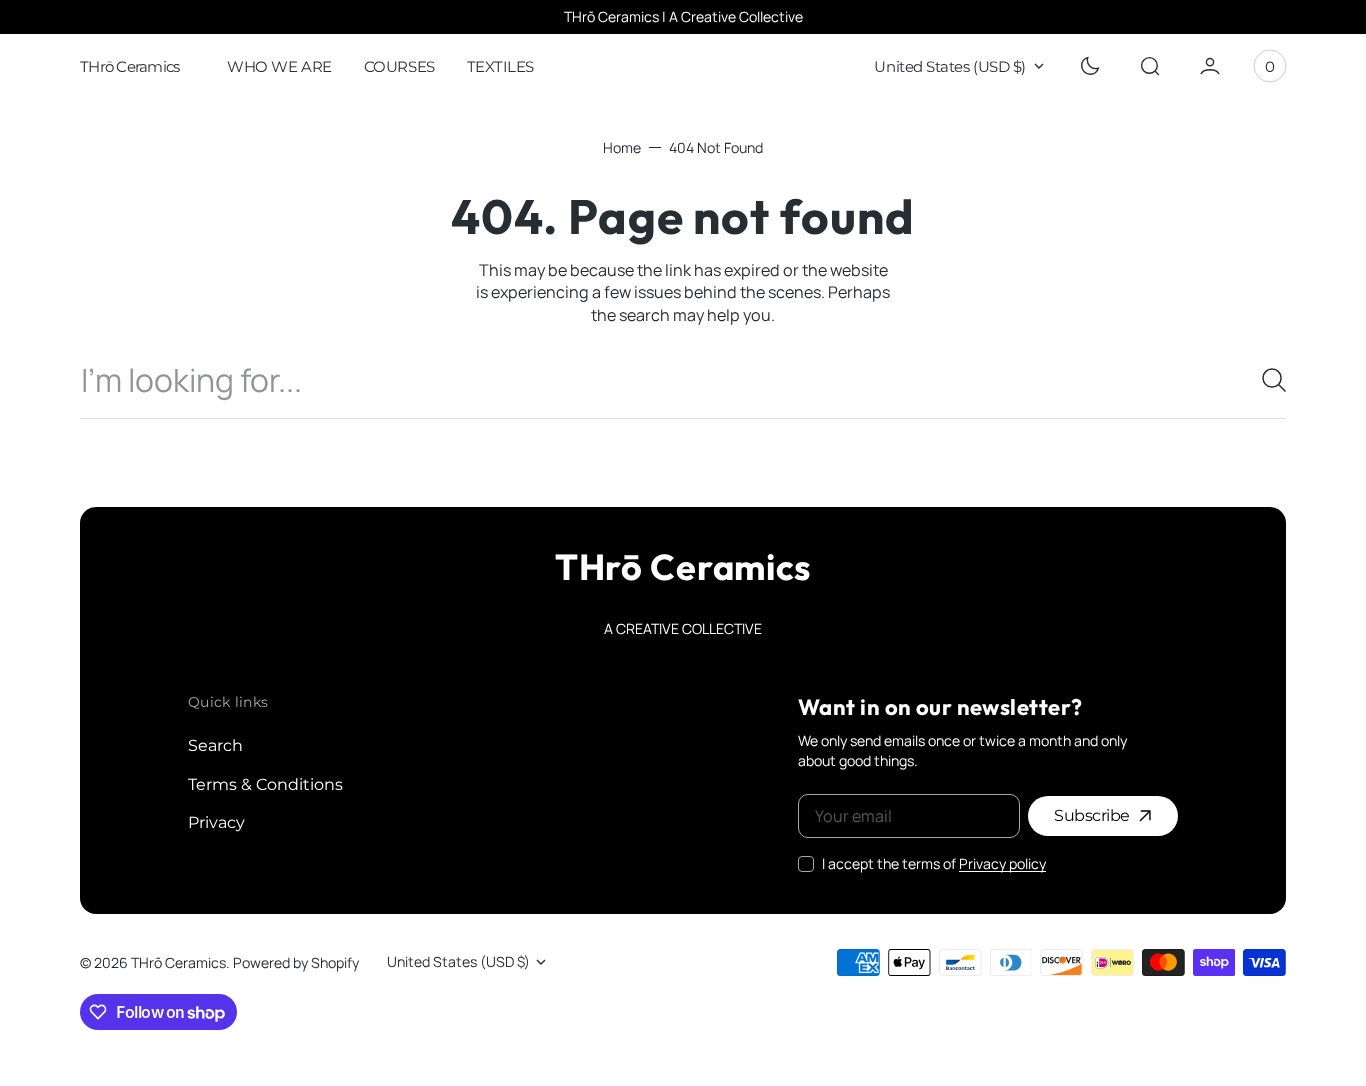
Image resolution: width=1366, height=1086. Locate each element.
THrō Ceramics (178, 962)
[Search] (1266, 380)
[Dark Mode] (1090, 66)
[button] (1150, 66)
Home (622, 147)
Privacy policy (1002, 863)
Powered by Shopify (296, 962)
